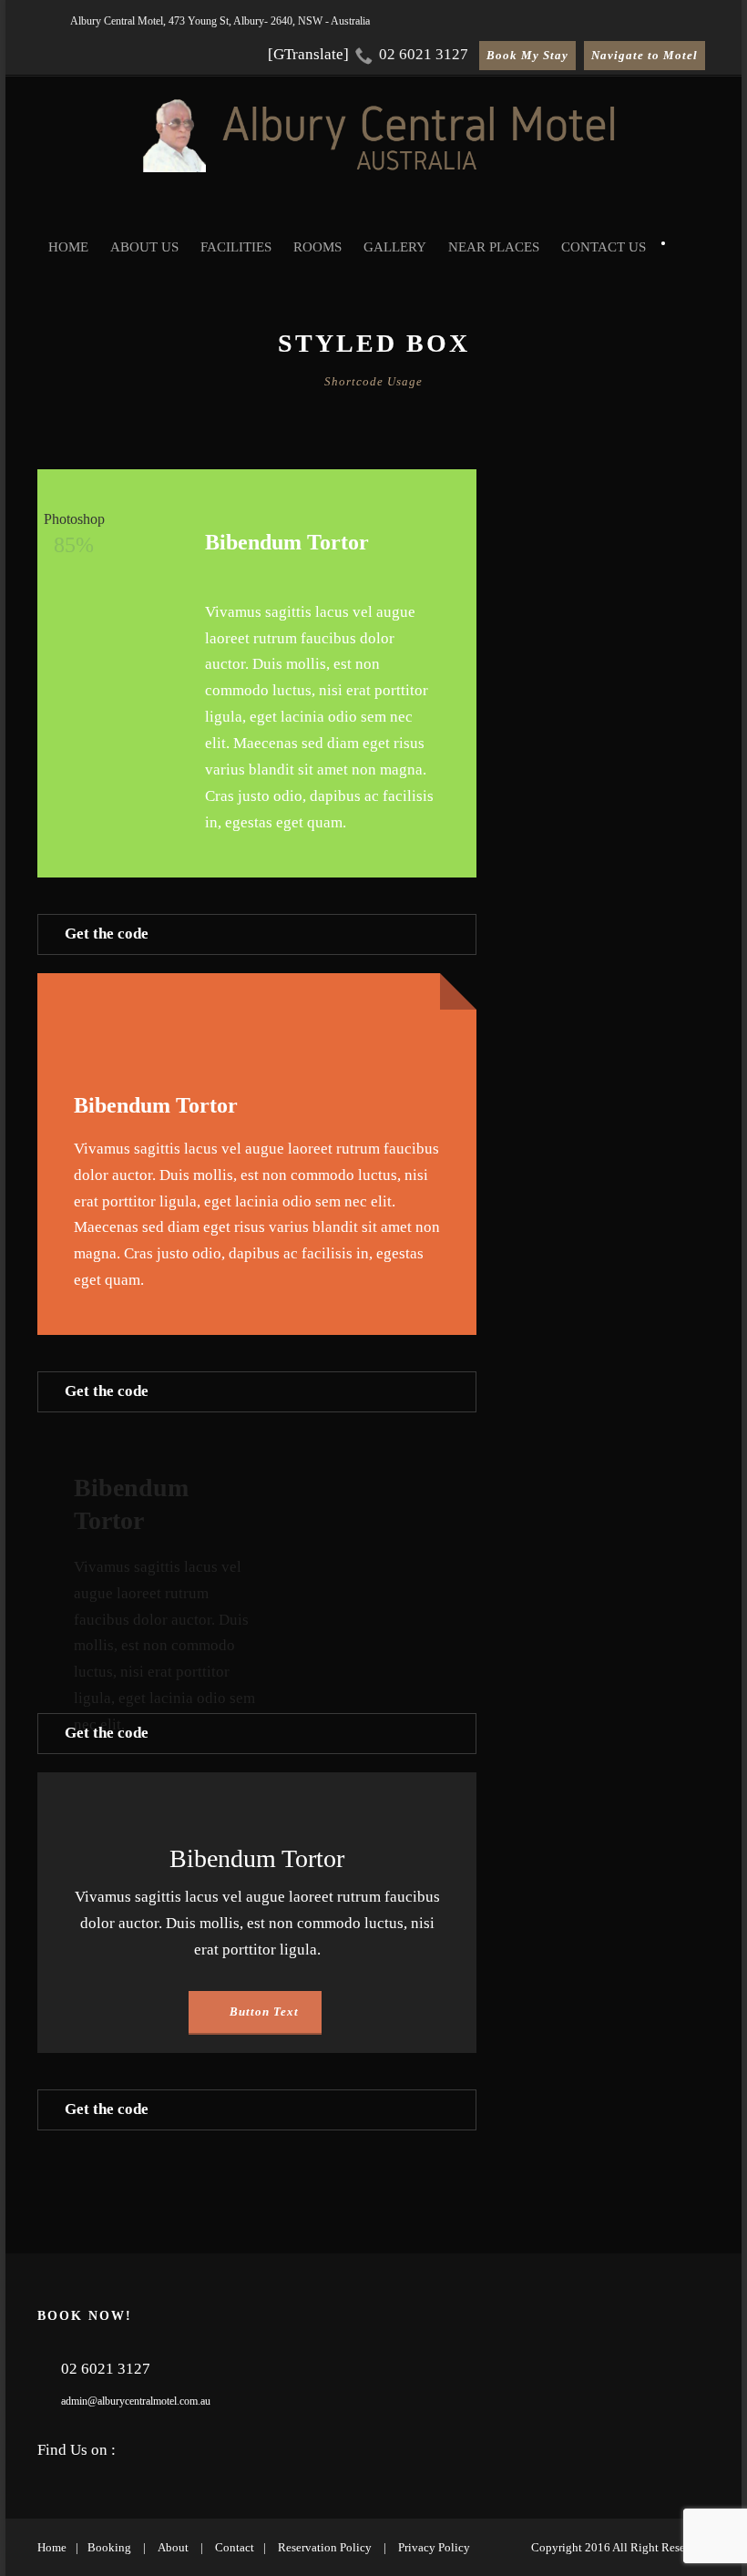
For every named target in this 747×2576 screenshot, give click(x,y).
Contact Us (604, 247)
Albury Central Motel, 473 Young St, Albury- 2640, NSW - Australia (220, 21)
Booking (109, 2547)
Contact (235, 2547)
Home (68, 247)
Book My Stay (527, 55)
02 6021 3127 (422, 54)
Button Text (262, 2012)
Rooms (317, 247)
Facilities (236, 247)
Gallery (395, 247)
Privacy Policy (434, 2547)
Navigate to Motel (645, 55)
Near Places (494, 247)
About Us (144, 247)
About (173, 2547)
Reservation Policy (325, 2547)
